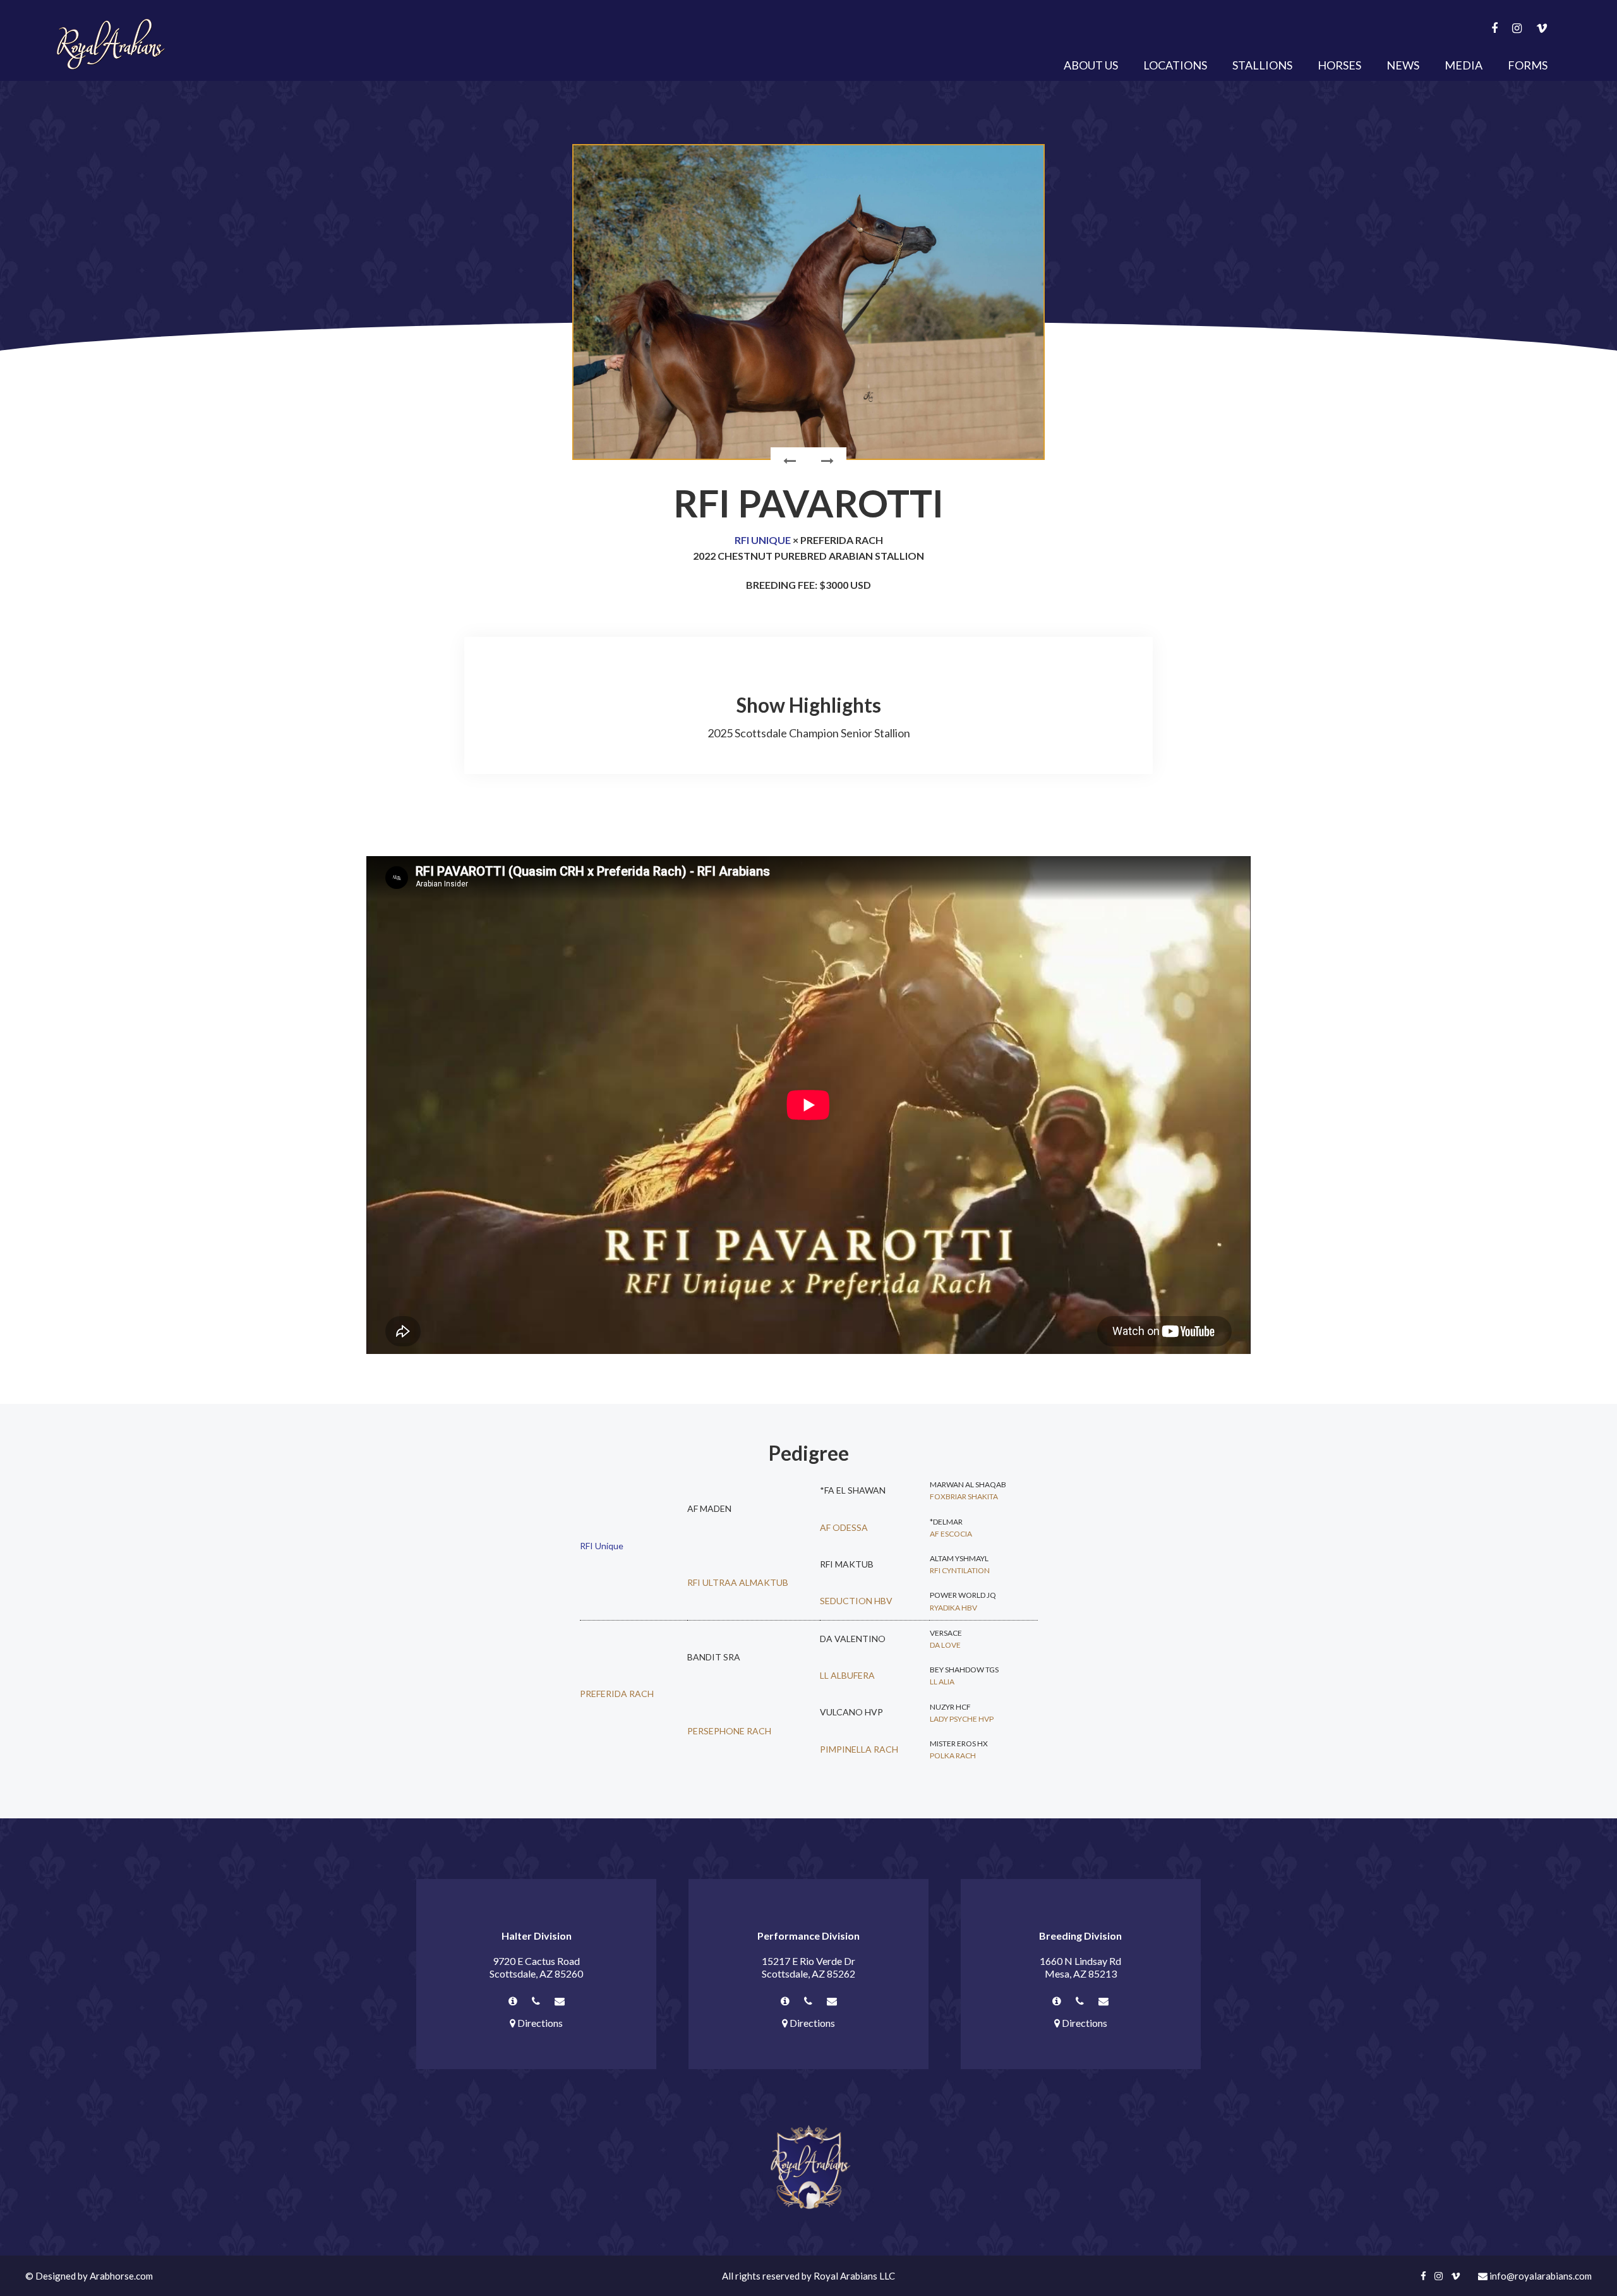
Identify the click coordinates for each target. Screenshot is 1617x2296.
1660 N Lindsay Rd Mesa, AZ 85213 (1080, 1967)
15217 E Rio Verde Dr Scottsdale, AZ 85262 (808, 1967)
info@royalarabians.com (1540, 2276)
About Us (1091, 65)
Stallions (1262, 65)
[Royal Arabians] (111, 44)
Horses (1339, 65)
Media (1464, 65)
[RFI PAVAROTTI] (808, 302)
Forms (1528, 65)
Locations (1175, 65)
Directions (539, 2023)
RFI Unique (763, 540)
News (1403, 65)
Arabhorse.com (121, 2276)
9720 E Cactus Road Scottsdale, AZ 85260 (536, 1967)
